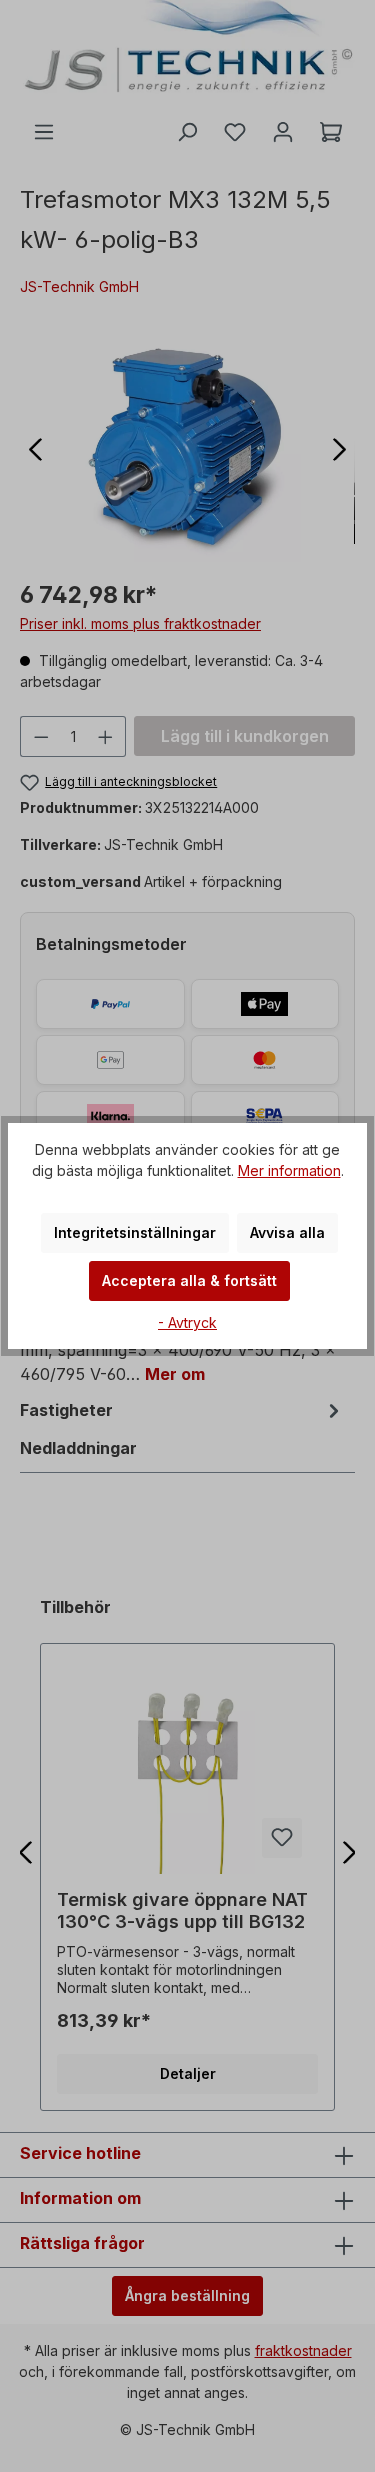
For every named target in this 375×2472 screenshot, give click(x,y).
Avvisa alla (287, 1232)
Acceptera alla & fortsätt (189, 1280)
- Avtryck (187, 1322)
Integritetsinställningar (135, 1232)
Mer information (289, 1170)
